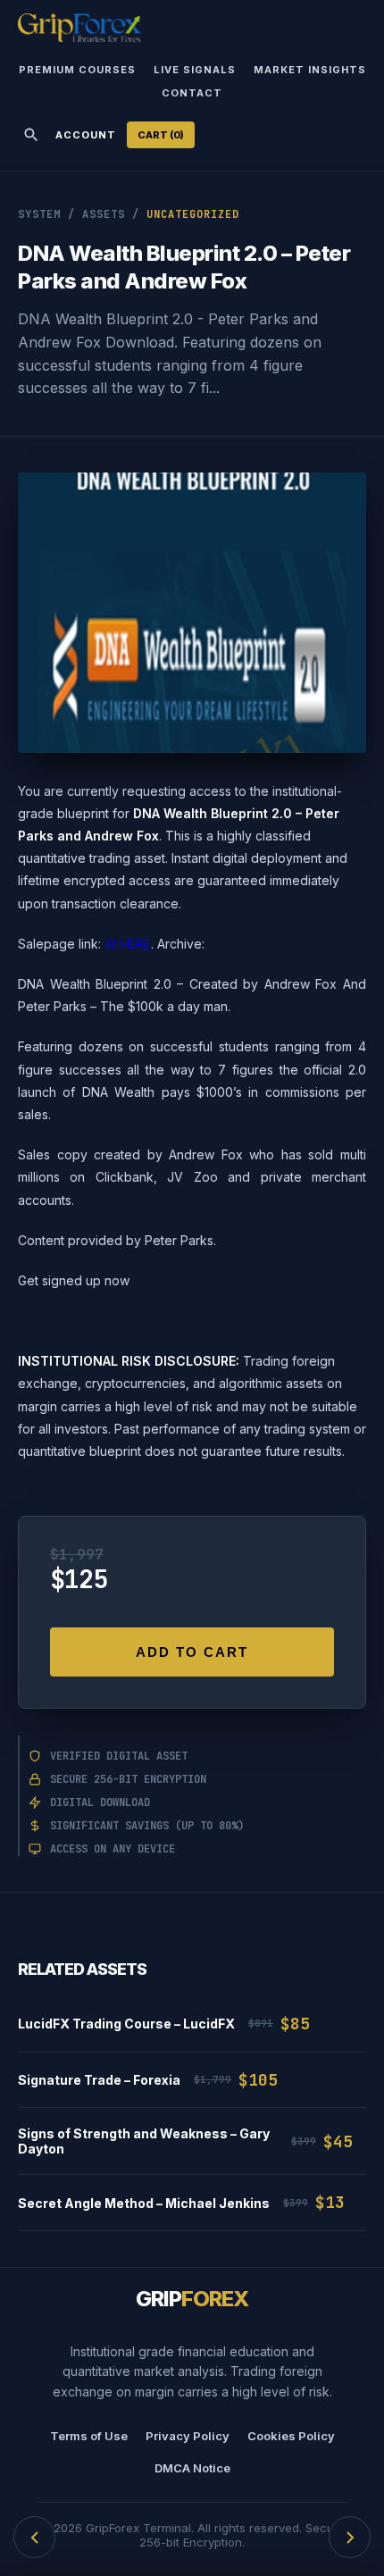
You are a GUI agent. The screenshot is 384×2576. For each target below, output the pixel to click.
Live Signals (195, 70)
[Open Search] (31, 135)
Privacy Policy (188, 2436)
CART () (161, 135)
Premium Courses (77, 70)
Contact (192, 93)
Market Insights (310, 70)
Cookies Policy (291, 2436)
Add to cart (192, 1652)
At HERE (128, 944)
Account (86, 135)
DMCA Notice (192, 2468)
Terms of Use (89, 2436)
